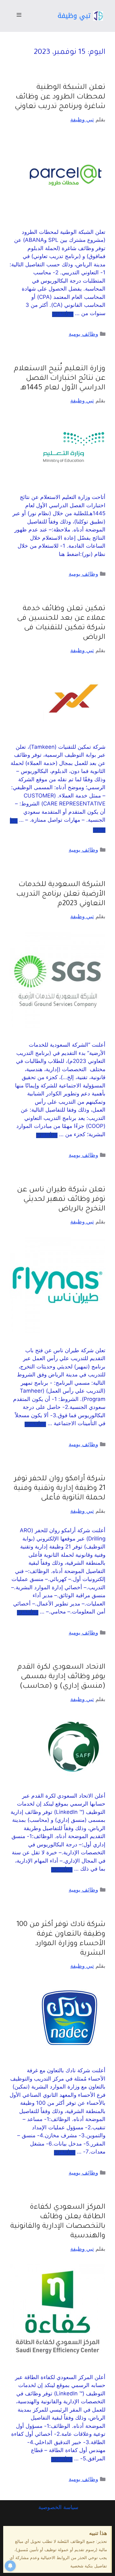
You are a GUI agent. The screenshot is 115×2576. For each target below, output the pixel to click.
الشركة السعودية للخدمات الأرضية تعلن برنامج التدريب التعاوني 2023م (61, 895)
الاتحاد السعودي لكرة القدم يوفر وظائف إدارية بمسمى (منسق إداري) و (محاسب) (61, 1677)
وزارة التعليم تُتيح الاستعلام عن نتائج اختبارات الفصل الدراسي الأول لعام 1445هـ (60, 379)
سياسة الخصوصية (57, 2507)
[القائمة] (19, 16)
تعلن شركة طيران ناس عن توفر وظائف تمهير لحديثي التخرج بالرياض (61, 1200)
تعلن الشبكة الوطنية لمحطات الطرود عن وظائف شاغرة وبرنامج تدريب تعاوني (60, 97)
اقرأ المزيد (63, 314)
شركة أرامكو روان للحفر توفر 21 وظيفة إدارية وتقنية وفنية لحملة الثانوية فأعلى (60, 1489)
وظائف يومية (83, 334)
